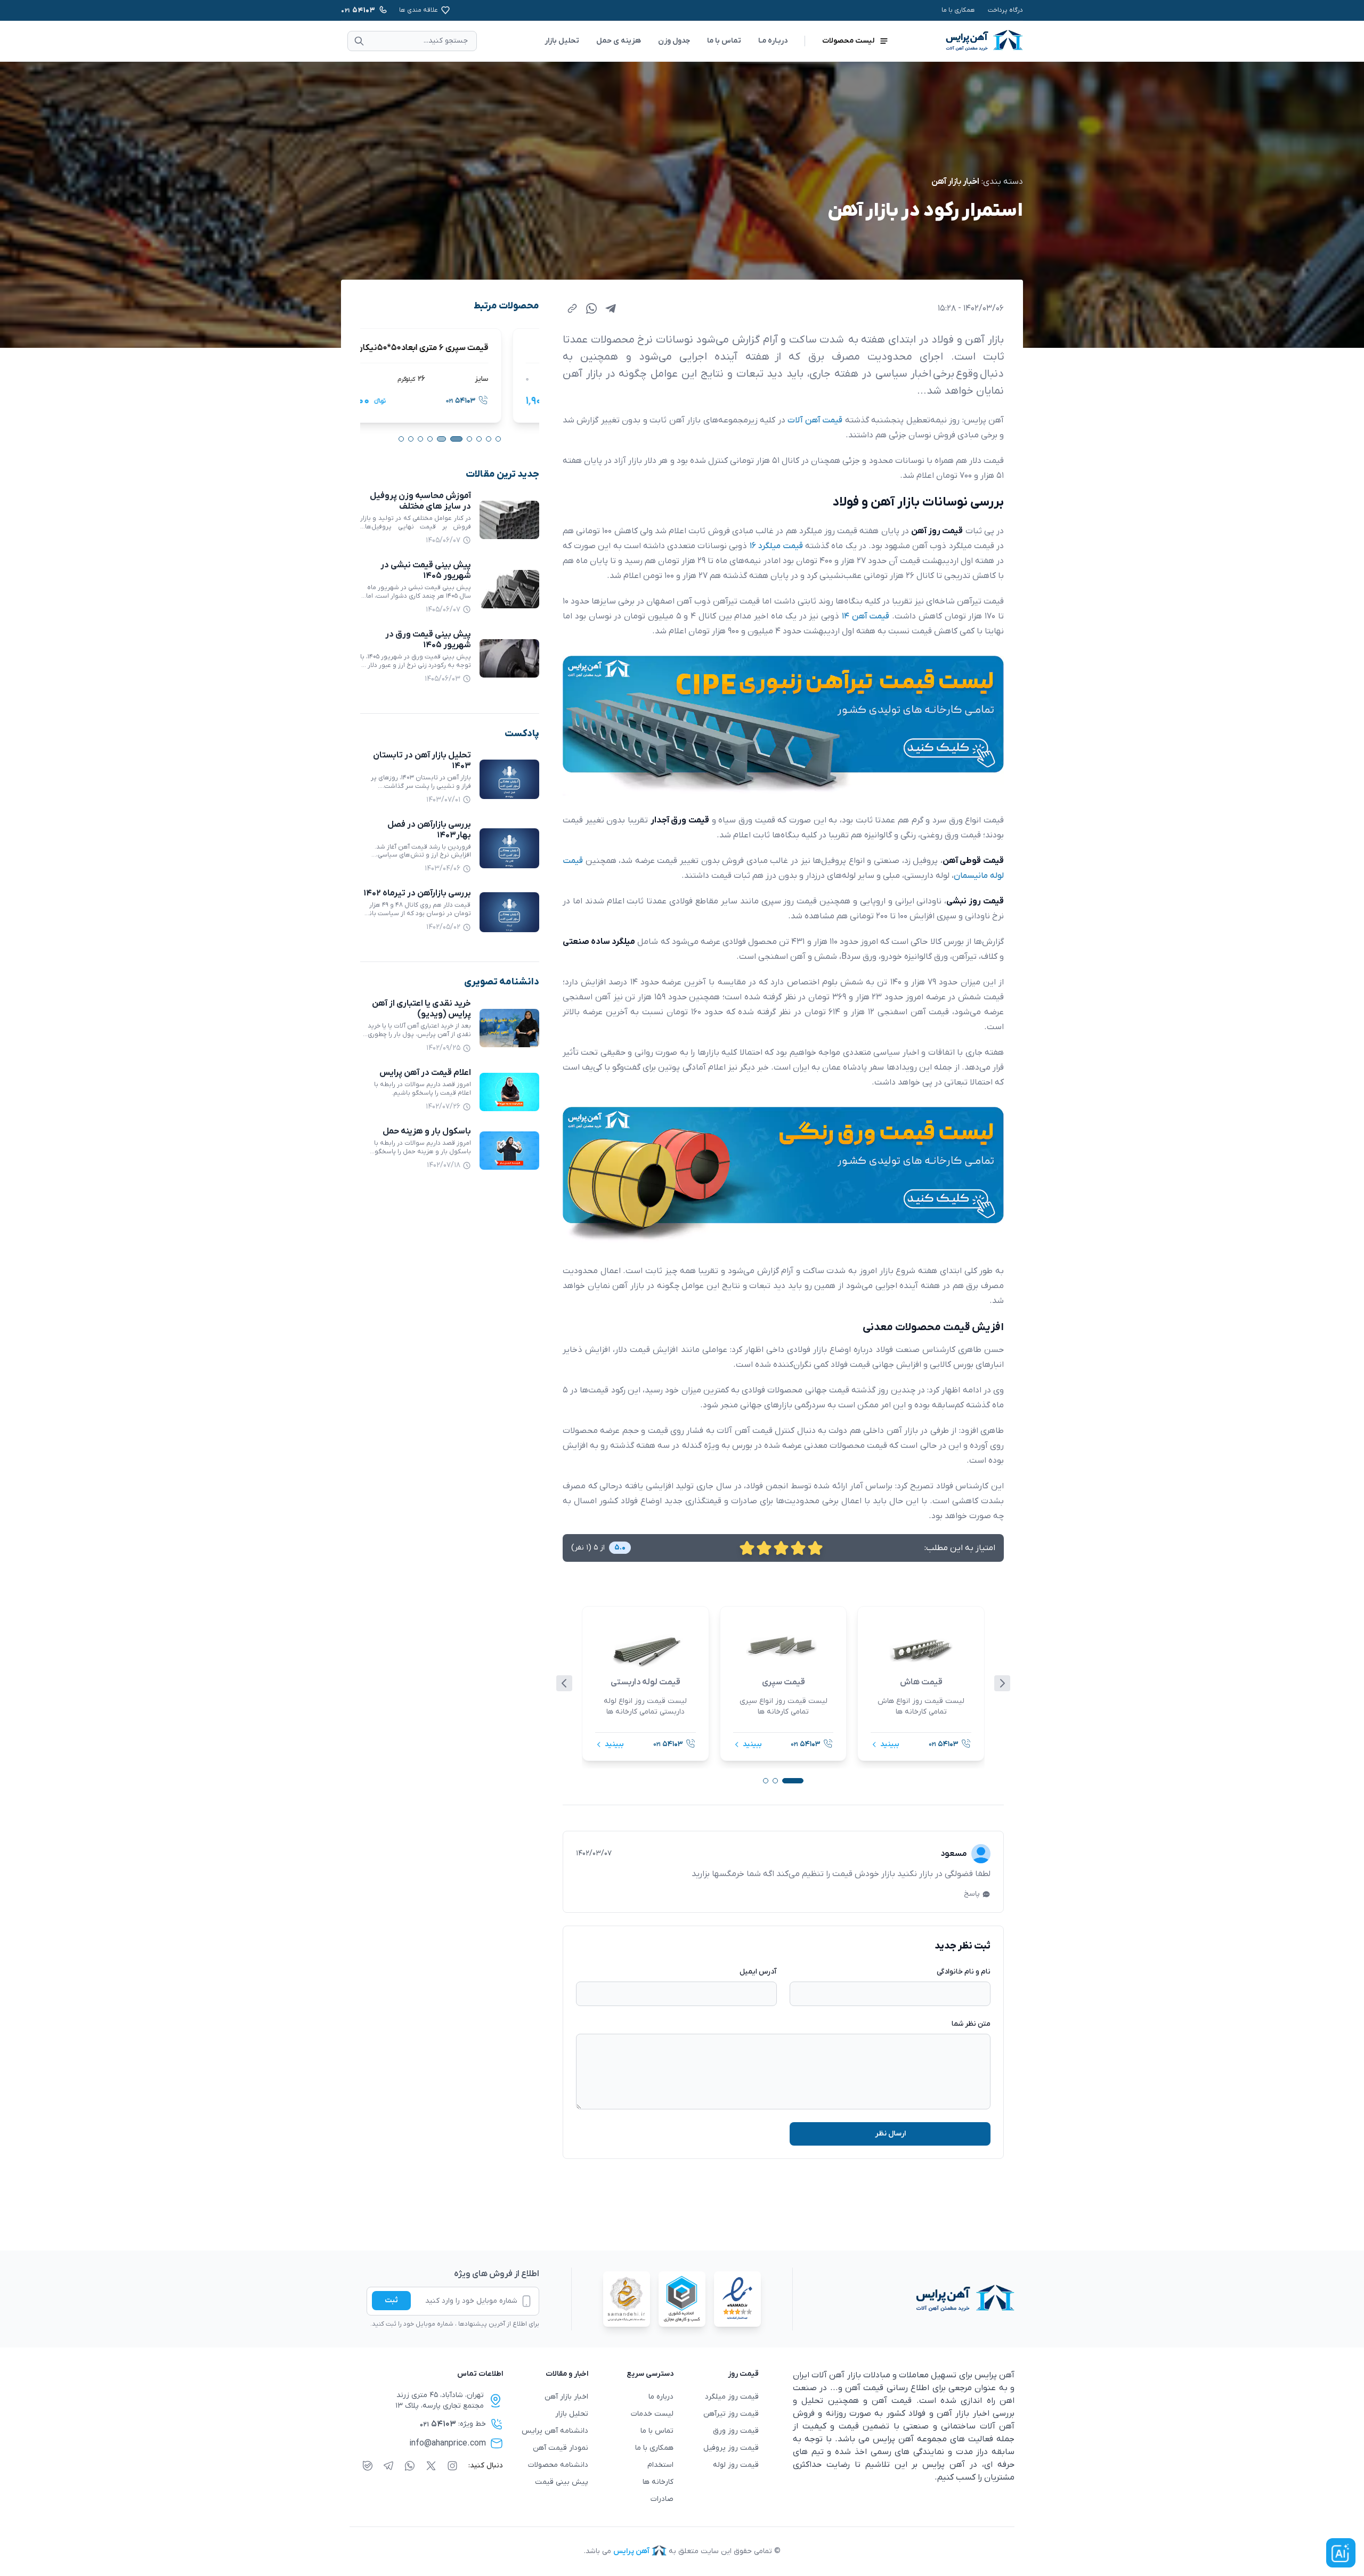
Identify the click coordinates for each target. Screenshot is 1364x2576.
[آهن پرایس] (904, 2299)
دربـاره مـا (773, 41)
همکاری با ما (958, 10)
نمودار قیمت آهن (561, 2448)
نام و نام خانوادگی (964, 1972)
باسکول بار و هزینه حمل (427, 1132)
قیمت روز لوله (736, 2465)
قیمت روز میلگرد (732, 2397)
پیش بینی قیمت (562, 2482)
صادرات (662, 2499)
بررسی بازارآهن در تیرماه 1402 (417, 894)
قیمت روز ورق (736, 2431)
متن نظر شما (971, 2024)
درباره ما (661, 2397)
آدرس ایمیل (758, 1972)
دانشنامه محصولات (558, 2465)
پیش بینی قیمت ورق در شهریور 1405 (428, 640)
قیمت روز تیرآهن (731, 2414)
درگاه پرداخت (1005, 10)
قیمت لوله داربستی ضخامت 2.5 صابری (456, 348)
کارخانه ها (658, 2482)
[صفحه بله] (368, 2466)
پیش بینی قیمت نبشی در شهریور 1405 (426, 570)
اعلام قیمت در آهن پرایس (425, 1073)
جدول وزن (674, 41)
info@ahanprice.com (448, 2443)
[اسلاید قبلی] (564, 1683)
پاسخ (972, 1894)
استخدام (660, 2465)
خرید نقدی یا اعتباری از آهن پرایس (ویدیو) (421, 1009)
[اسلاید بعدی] (1002, 1683)
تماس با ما (724, 41)
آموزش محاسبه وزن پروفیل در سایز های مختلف (420, 501)
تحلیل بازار (562, 41)
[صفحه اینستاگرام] (452, 2466)
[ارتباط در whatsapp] (410, 2466)
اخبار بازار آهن (955, 182)
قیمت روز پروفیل (731, 2448)
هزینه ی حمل (619, 41)
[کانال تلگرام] (388, 2466)
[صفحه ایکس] (431, 2466)
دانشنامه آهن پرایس (555, 2431)
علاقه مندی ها (419, 10)
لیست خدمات (652, 2414)
